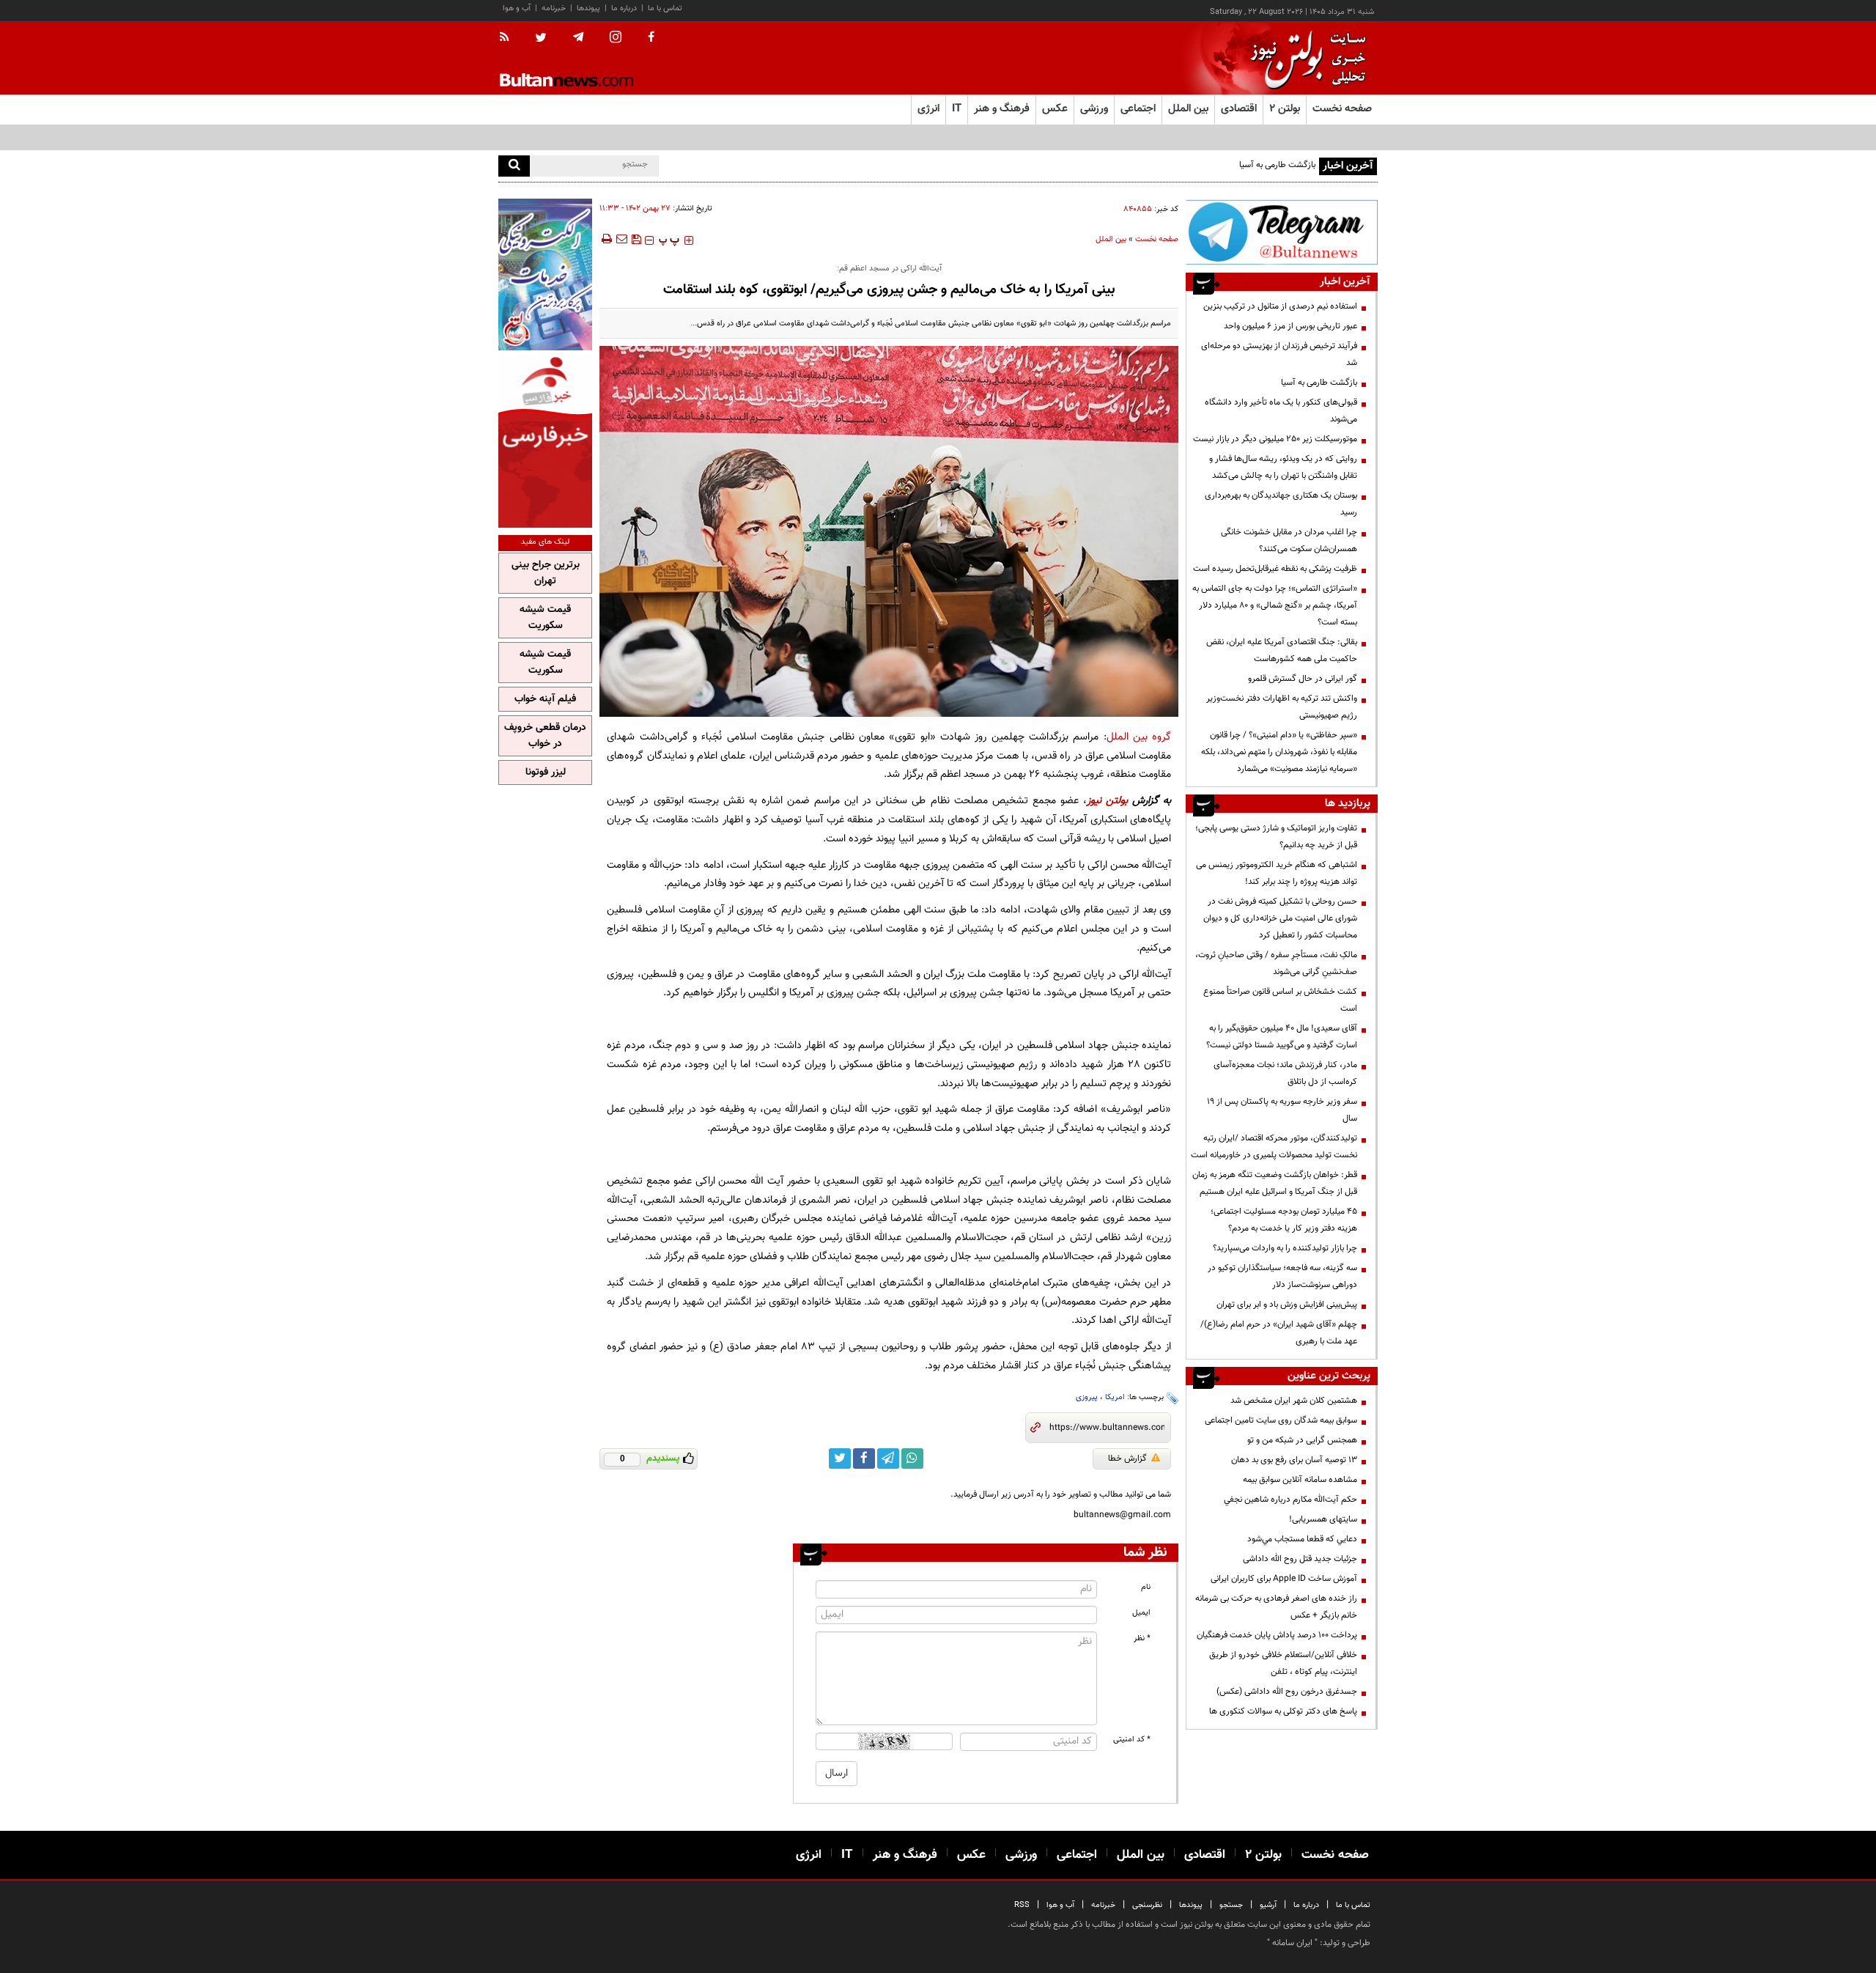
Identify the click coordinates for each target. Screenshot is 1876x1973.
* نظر (1142, 1638)
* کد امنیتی (1132, 1740)
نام (1146, 1587)
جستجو (1231, 1905)
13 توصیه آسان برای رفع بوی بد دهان (1294, 1460)
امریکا (1115, 1397)
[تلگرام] (1282, 232)
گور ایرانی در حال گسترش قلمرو (1303, 679)
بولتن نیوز (1107, 801)
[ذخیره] (636, 239)
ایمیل (1141, 1613)
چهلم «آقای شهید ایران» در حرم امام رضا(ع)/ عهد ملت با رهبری (1279, 1333)
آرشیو (1268, 1905)
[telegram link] (888, 1458)
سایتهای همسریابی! (1323, 1519)
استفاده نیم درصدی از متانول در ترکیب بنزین (1280, 306)
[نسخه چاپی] (606, 239)
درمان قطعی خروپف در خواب (545, 736)
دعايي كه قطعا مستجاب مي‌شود (1302, 1539)
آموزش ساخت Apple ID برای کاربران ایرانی (1284, 1579)
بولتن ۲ (1285, 109)
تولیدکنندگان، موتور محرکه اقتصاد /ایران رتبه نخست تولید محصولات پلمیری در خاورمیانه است (1274, 1147)
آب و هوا (517, 8)
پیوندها (588, 8)
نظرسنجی (1147, 1905)
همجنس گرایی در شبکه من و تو (1302, 1440)
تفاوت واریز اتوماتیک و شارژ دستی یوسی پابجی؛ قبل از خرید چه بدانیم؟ (1276, 837)
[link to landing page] (1304, 58)
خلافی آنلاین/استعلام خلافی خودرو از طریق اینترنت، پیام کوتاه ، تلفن (1283, 1663)
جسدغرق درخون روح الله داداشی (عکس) (1287, 1692)
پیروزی (1087, 1397)
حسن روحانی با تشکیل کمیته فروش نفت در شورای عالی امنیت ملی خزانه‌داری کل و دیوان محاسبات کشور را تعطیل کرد (1280, 918)
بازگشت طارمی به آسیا (1277, 165)
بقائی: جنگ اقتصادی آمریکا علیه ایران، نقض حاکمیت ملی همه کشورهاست (1282, 650)
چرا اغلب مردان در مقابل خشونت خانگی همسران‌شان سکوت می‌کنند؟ (1289, 541)
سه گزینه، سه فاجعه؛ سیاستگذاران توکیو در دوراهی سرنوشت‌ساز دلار (1282, 1276)
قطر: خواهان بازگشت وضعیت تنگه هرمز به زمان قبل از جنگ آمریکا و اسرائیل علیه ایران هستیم (1275, 1183)
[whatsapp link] (912, 1458)
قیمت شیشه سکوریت (545, 618)
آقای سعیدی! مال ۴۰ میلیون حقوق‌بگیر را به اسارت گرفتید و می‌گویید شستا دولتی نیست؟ (1282, 1037)
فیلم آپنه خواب (545, 699)
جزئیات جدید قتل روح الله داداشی (1300, 1559)
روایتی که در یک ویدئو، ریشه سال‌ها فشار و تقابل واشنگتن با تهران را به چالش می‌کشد (1283, 467)
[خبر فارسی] (545, 441)
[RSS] (509, 38)
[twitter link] (840, 1458)
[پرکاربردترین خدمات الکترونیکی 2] (545, 274)
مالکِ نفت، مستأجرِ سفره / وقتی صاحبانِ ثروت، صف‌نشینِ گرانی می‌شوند (1276, 963)
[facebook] (651, 38)
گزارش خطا (1127, 1458)
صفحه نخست (1342, 109)
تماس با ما (665, 8)
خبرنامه (554, 8)
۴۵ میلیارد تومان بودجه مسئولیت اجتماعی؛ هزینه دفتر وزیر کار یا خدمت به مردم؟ (1284, 1220)
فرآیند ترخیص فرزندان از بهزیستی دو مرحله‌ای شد (1279, 354)
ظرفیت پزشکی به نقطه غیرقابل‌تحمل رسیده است (1275, 569)
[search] (514, 166)
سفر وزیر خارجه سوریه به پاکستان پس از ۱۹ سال (1282, 1110)
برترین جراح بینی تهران (546, 573)
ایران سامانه (1292, 1943)
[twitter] (541, 39)
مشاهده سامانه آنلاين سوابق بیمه (1300, 1480)
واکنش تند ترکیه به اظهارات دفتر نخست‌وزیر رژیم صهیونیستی (1282, 707)
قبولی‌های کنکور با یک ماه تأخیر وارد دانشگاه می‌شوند (1281, 411)
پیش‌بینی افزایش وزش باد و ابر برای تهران (1287, 1305)
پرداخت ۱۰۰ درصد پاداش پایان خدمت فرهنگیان (1277, 1635)
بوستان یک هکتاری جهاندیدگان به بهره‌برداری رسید (1281, 504)
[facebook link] (864, 1458)
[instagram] (616, 38)
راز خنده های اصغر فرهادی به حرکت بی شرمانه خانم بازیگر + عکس (1276, 1607)
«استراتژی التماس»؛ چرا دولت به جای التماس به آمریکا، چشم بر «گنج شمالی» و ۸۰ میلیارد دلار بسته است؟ (1275, 605)
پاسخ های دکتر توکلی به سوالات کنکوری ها (1283, 1711)
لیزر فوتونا (546, 772)
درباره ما (624, 8)
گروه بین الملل (1139, 737)
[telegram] (578, 37)
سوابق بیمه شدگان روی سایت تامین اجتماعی (1281, 1420)
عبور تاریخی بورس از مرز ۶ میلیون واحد (1290, 326)
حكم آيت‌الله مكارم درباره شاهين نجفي (1290, 1500)
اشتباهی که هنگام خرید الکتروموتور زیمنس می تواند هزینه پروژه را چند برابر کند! (1277, 873)
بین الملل (1111, 239)
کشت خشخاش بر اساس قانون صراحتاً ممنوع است (1280, 1000)
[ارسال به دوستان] (621, 239)
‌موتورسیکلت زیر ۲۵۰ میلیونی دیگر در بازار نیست (1275, 439)
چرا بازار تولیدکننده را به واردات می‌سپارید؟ (1285, 1248)
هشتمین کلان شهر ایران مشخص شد (1294, 1401)
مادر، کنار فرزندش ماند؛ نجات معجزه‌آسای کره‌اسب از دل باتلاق (1285, 1073)
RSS (1022, 1905)
